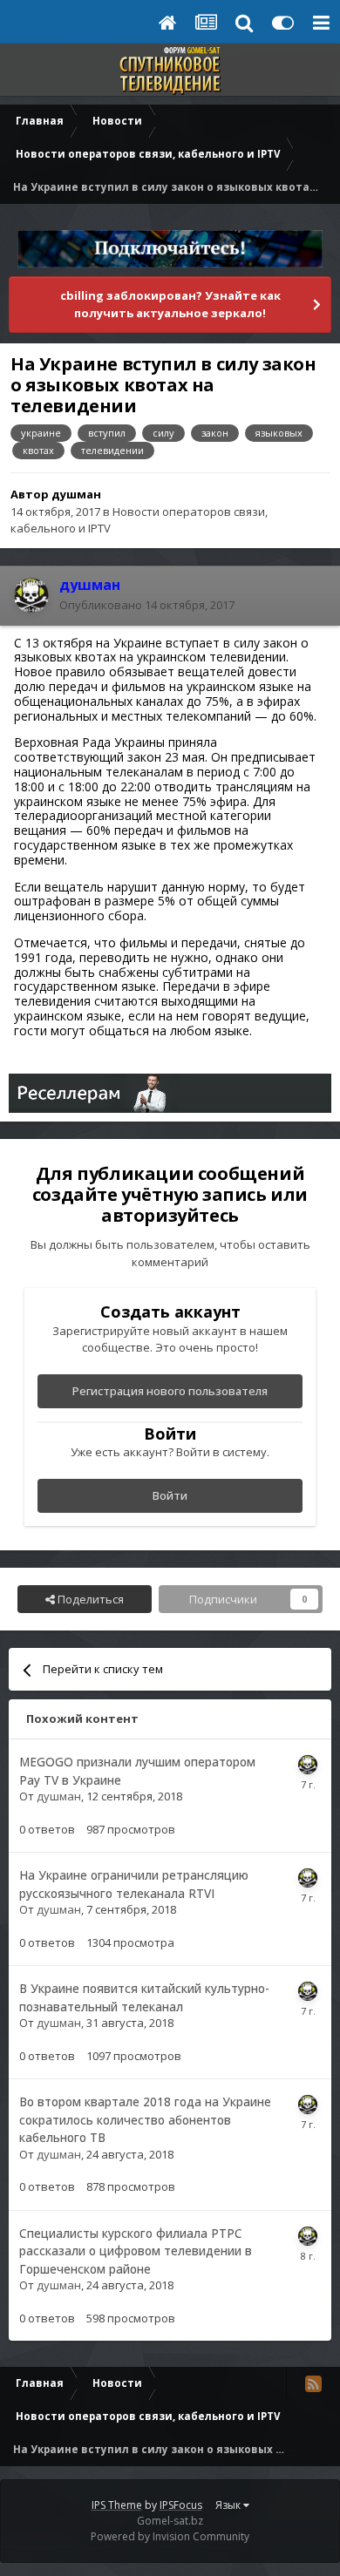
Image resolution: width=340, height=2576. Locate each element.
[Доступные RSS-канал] (313, 2383)
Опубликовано (147, 605)
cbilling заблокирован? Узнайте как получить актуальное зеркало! (170, 304)
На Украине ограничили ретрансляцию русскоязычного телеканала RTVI (134, 1884)
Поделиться (89, 1599)
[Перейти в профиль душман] (31, 595)
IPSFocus (181, 2505)
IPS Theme (117, 2505)
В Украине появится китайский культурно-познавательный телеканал (144, 1997)
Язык (229, 2505)
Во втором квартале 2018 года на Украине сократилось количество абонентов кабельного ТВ (145, 2119)
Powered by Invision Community (170, 2536)
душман (76, 494)
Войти (170, 1495)
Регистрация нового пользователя (170, 1391)
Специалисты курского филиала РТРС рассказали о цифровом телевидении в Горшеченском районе (136, 2251)
